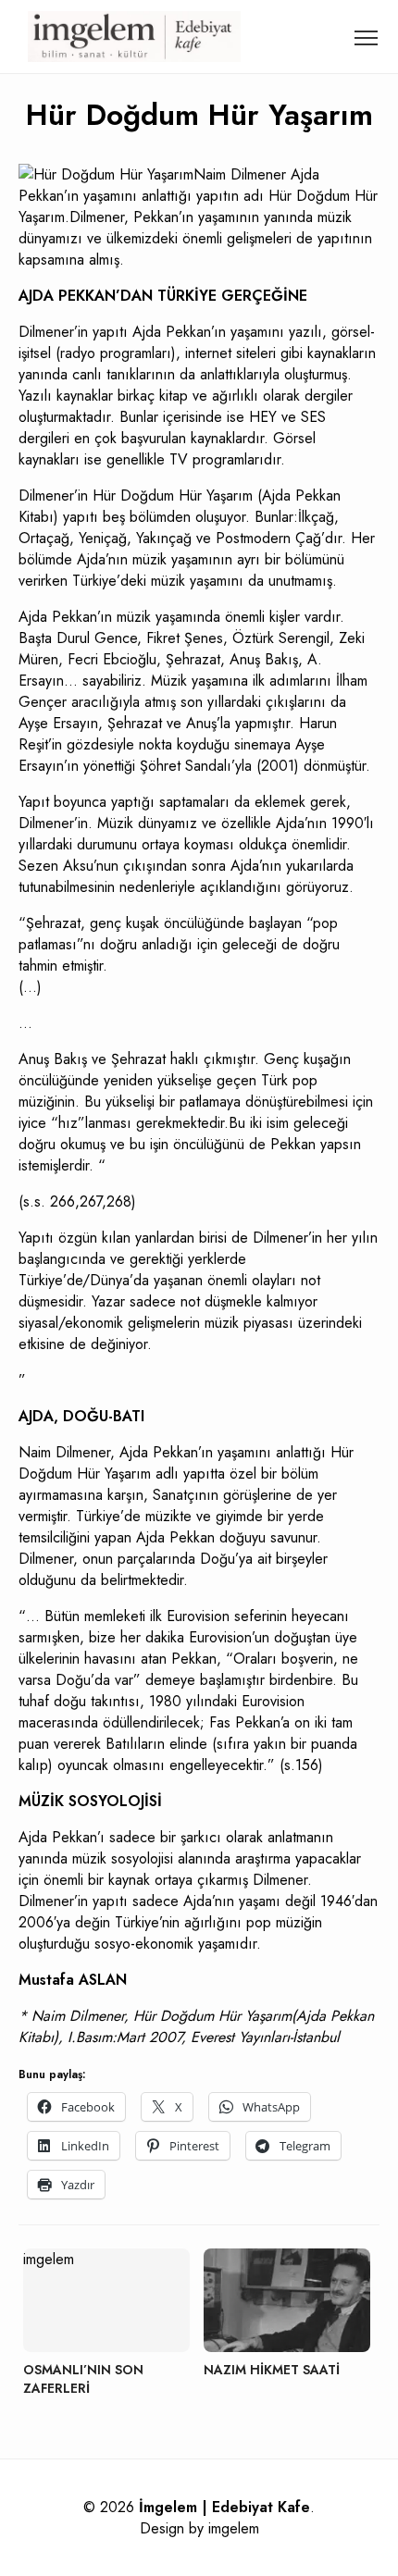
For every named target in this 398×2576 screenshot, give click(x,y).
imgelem (234, 2528)
